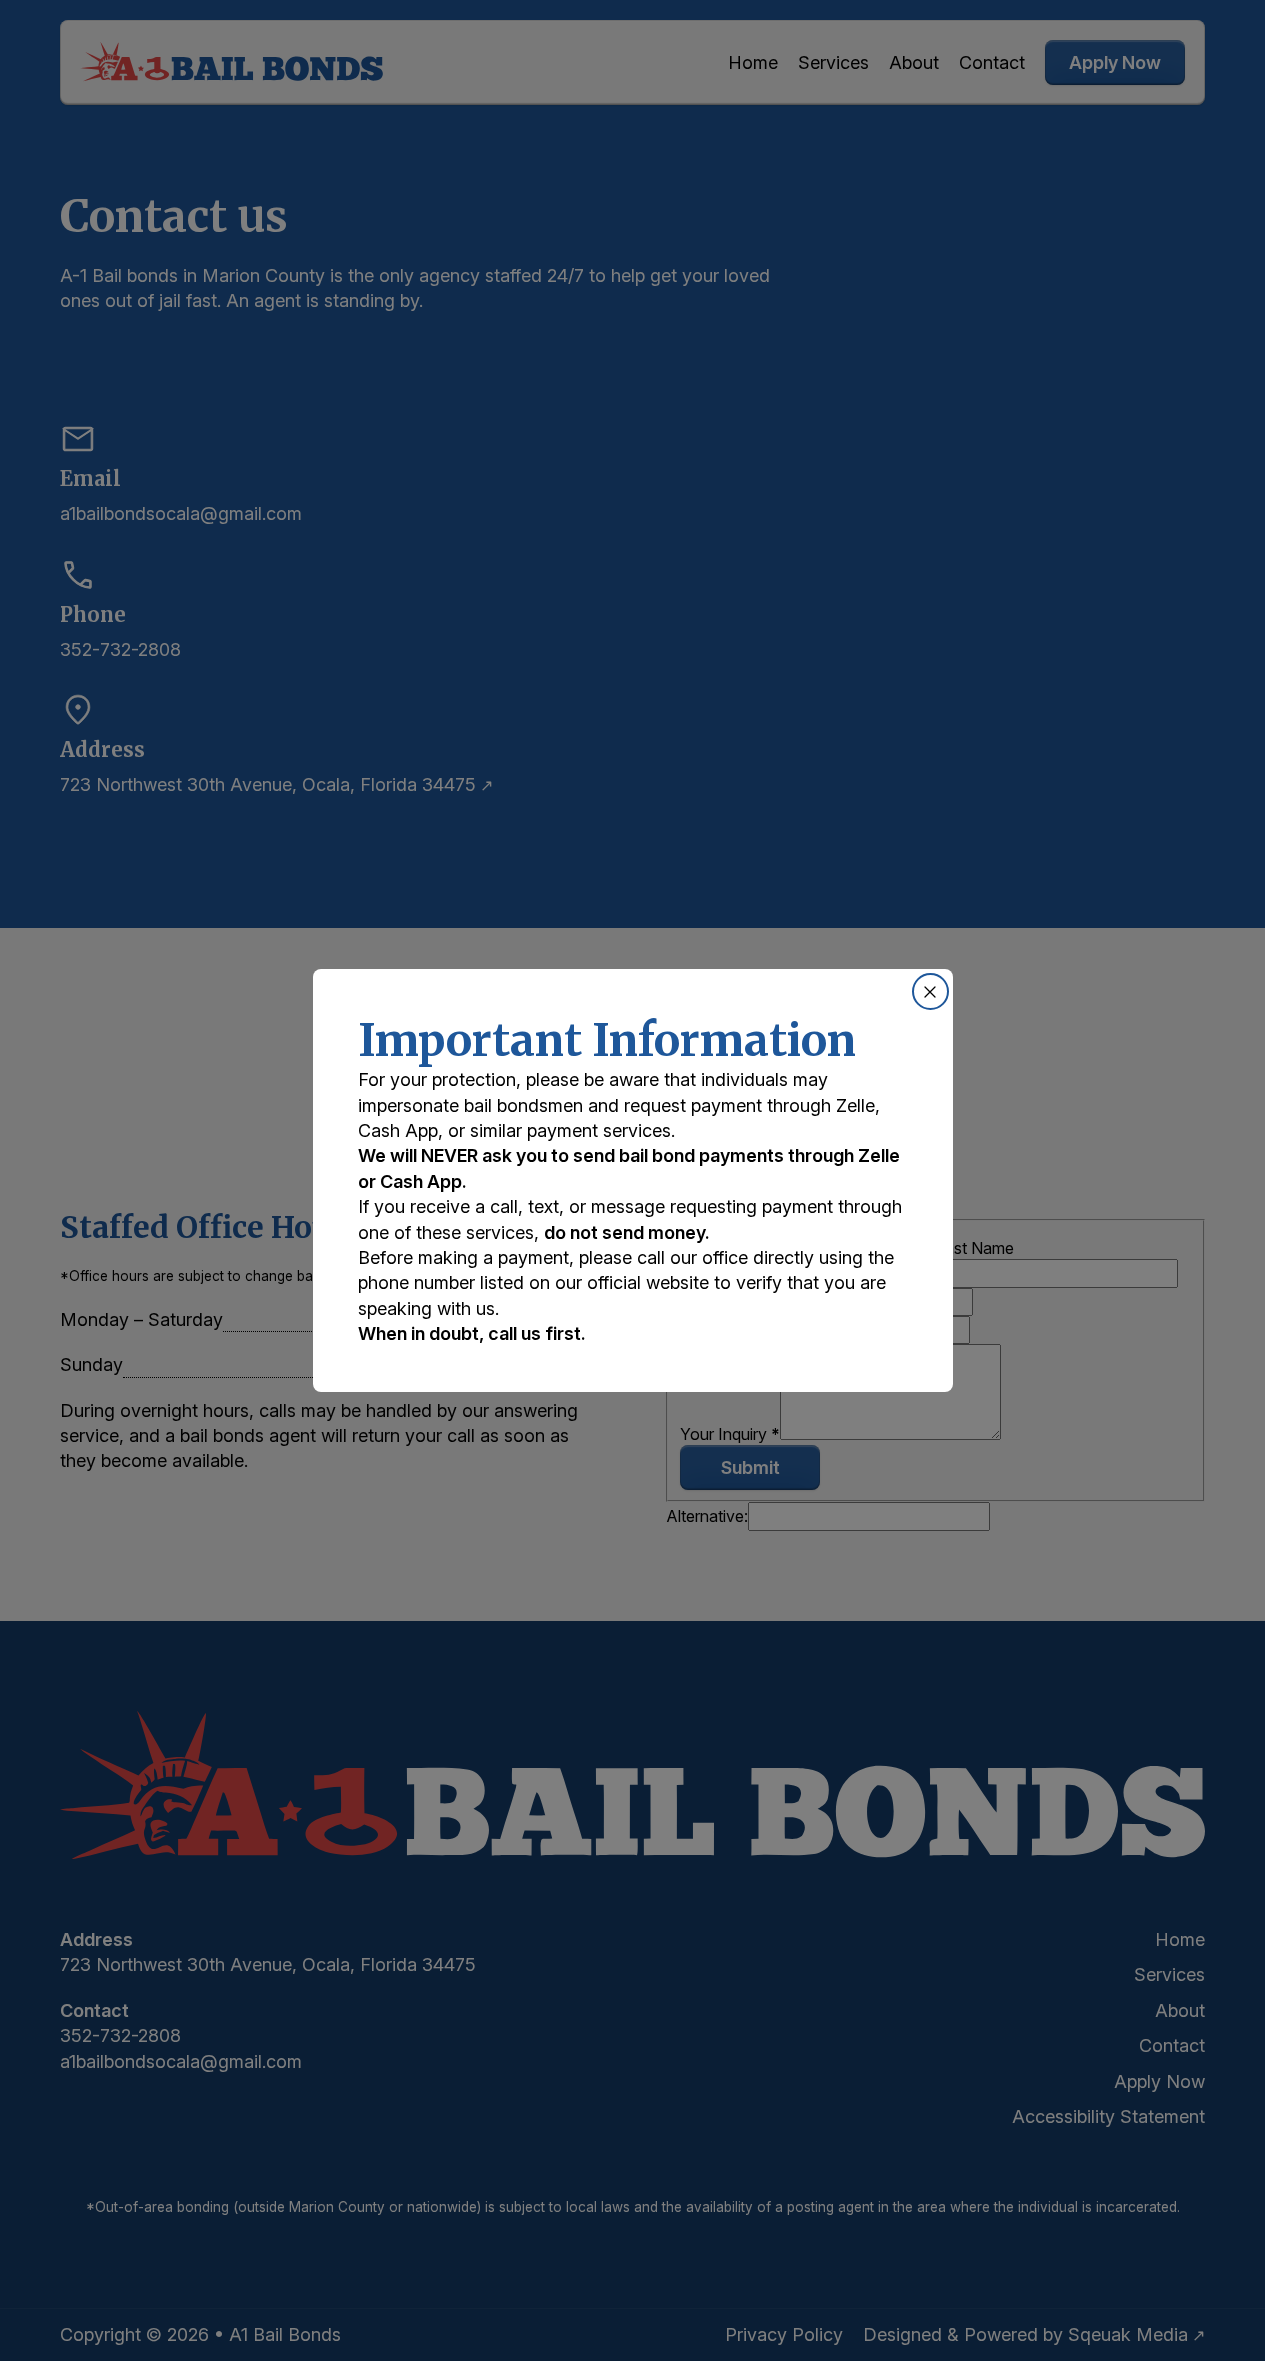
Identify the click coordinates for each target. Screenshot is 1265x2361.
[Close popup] (930, 991)
